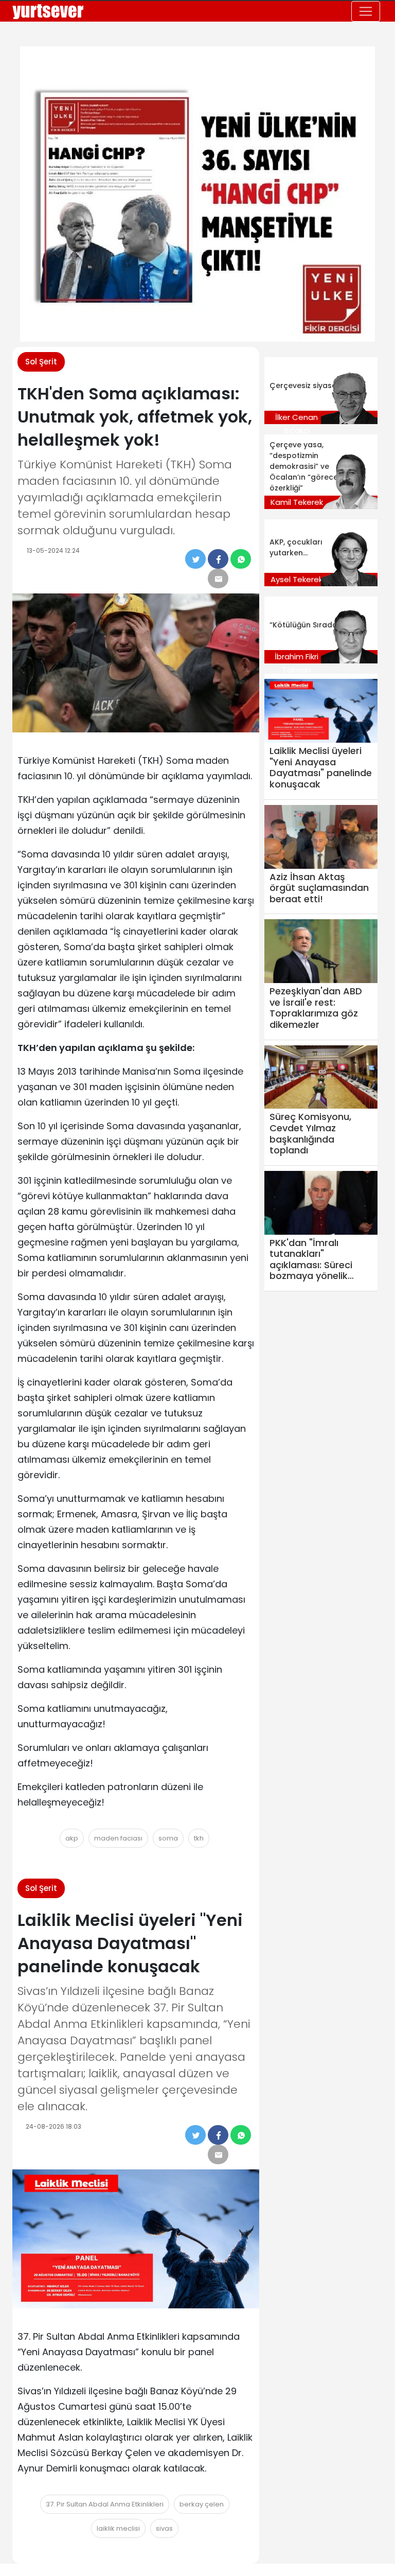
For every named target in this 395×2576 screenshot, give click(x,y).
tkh (199, 1838)
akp (72, 1838)
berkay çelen (202, 2504)
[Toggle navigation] (366, 11)
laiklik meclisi (118, 2528)
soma (168, 1838)
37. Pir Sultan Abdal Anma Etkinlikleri (105, 2504)
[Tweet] (195, 559)
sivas (164, 2528)
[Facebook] (218, 559)
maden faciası (118, 1838)
